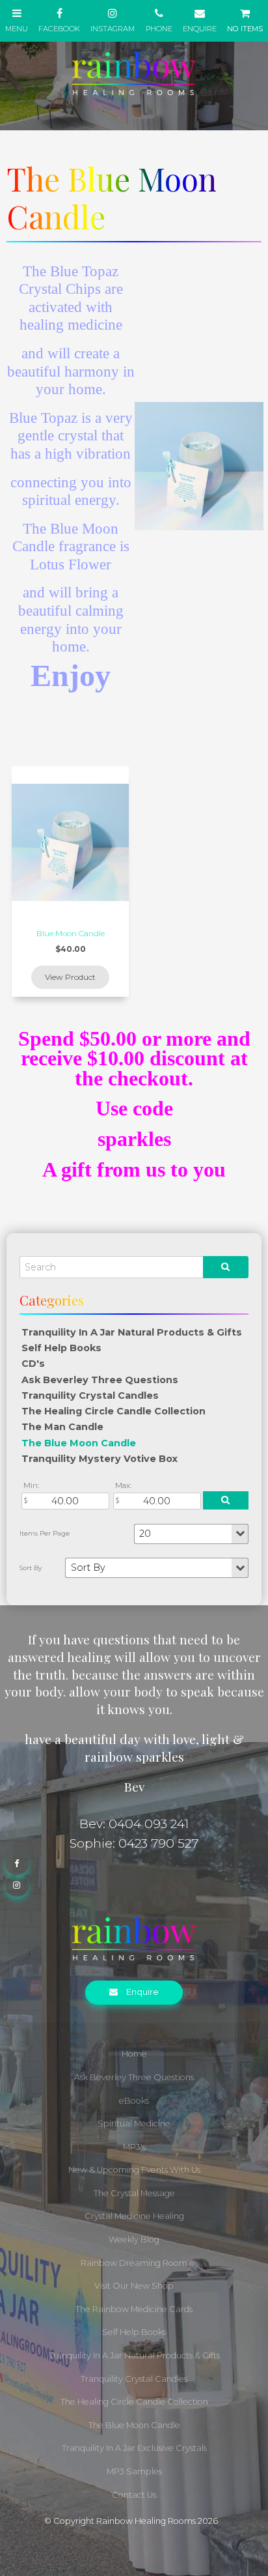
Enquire (142, 1992)
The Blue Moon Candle (79, 1443)
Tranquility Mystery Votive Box (100, 1459)
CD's (33, 1364)
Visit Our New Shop (134, 2286)
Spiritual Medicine (134, 2124)
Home (134, 2054)
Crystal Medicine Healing (134, 2216)
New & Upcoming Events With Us (134, 2170)
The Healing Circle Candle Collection (114, 1411)
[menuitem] (134, 2054)
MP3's (134, 2147)
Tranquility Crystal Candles (90, 1395)
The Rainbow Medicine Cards (134, 2309)
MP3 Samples (134, 2471)
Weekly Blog (134, 2240)
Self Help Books (61, 1348)
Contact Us (134, 2495)
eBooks (134, 2101)
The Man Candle (62, 1427)
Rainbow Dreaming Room (134, 2263)
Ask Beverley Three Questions (100, 1380)
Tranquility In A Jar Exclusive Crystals (134, 2448)
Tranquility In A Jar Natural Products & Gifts (132, 1332)
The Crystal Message (134, 2193)
